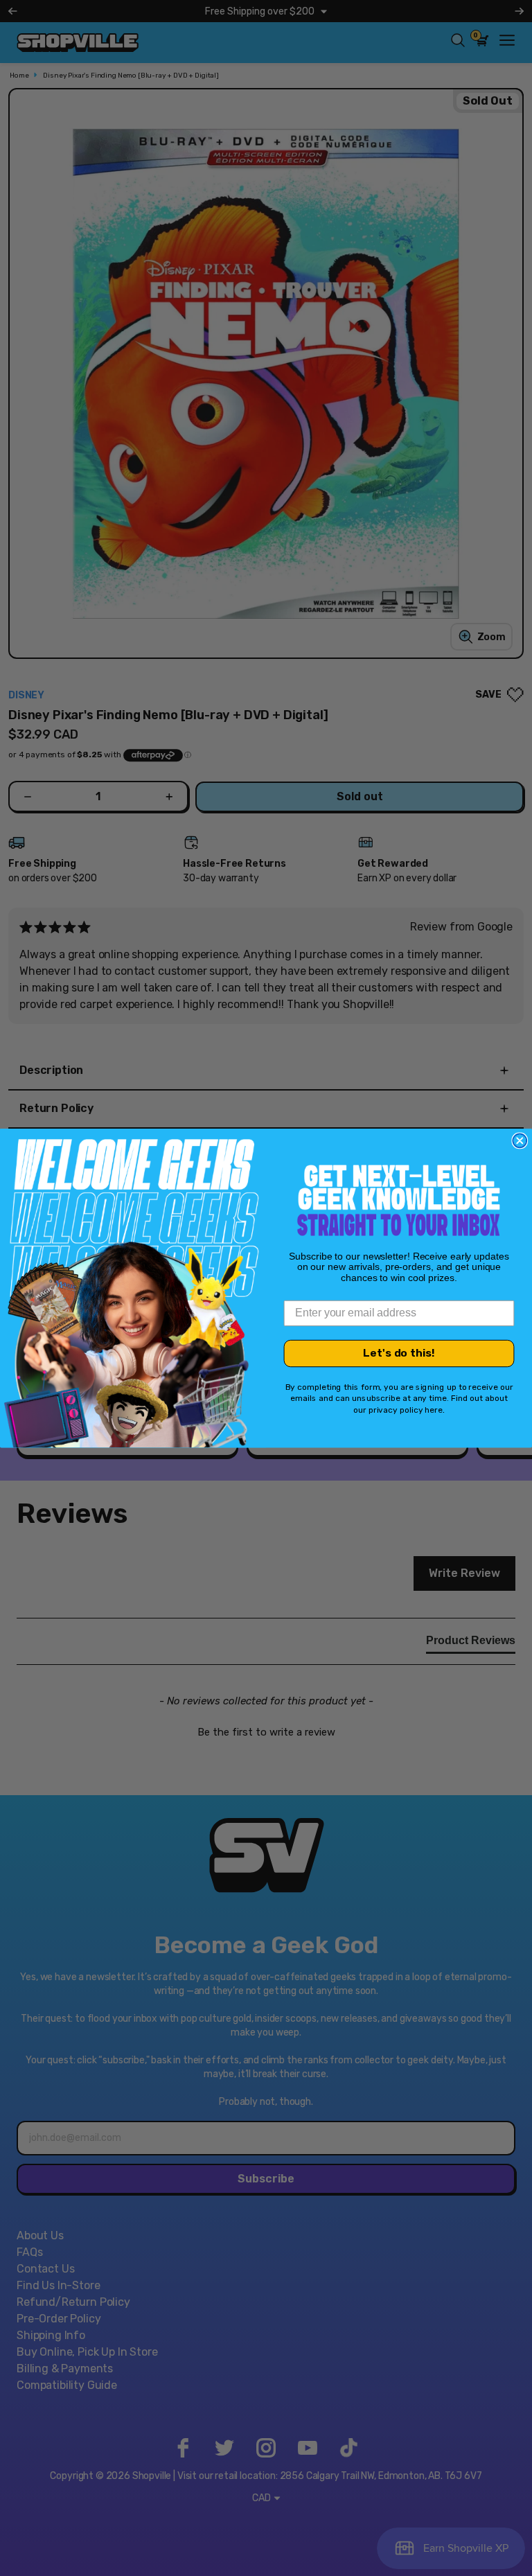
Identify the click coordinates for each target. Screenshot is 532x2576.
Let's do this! (399, 1353)
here (434, 1410)
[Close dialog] (520, 1140)
